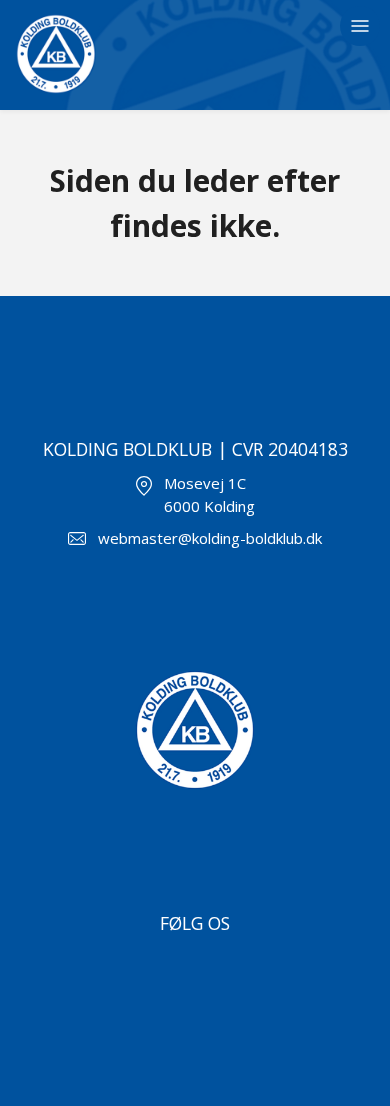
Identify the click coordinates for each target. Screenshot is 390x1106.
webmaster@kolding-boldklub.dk (210, 538)
